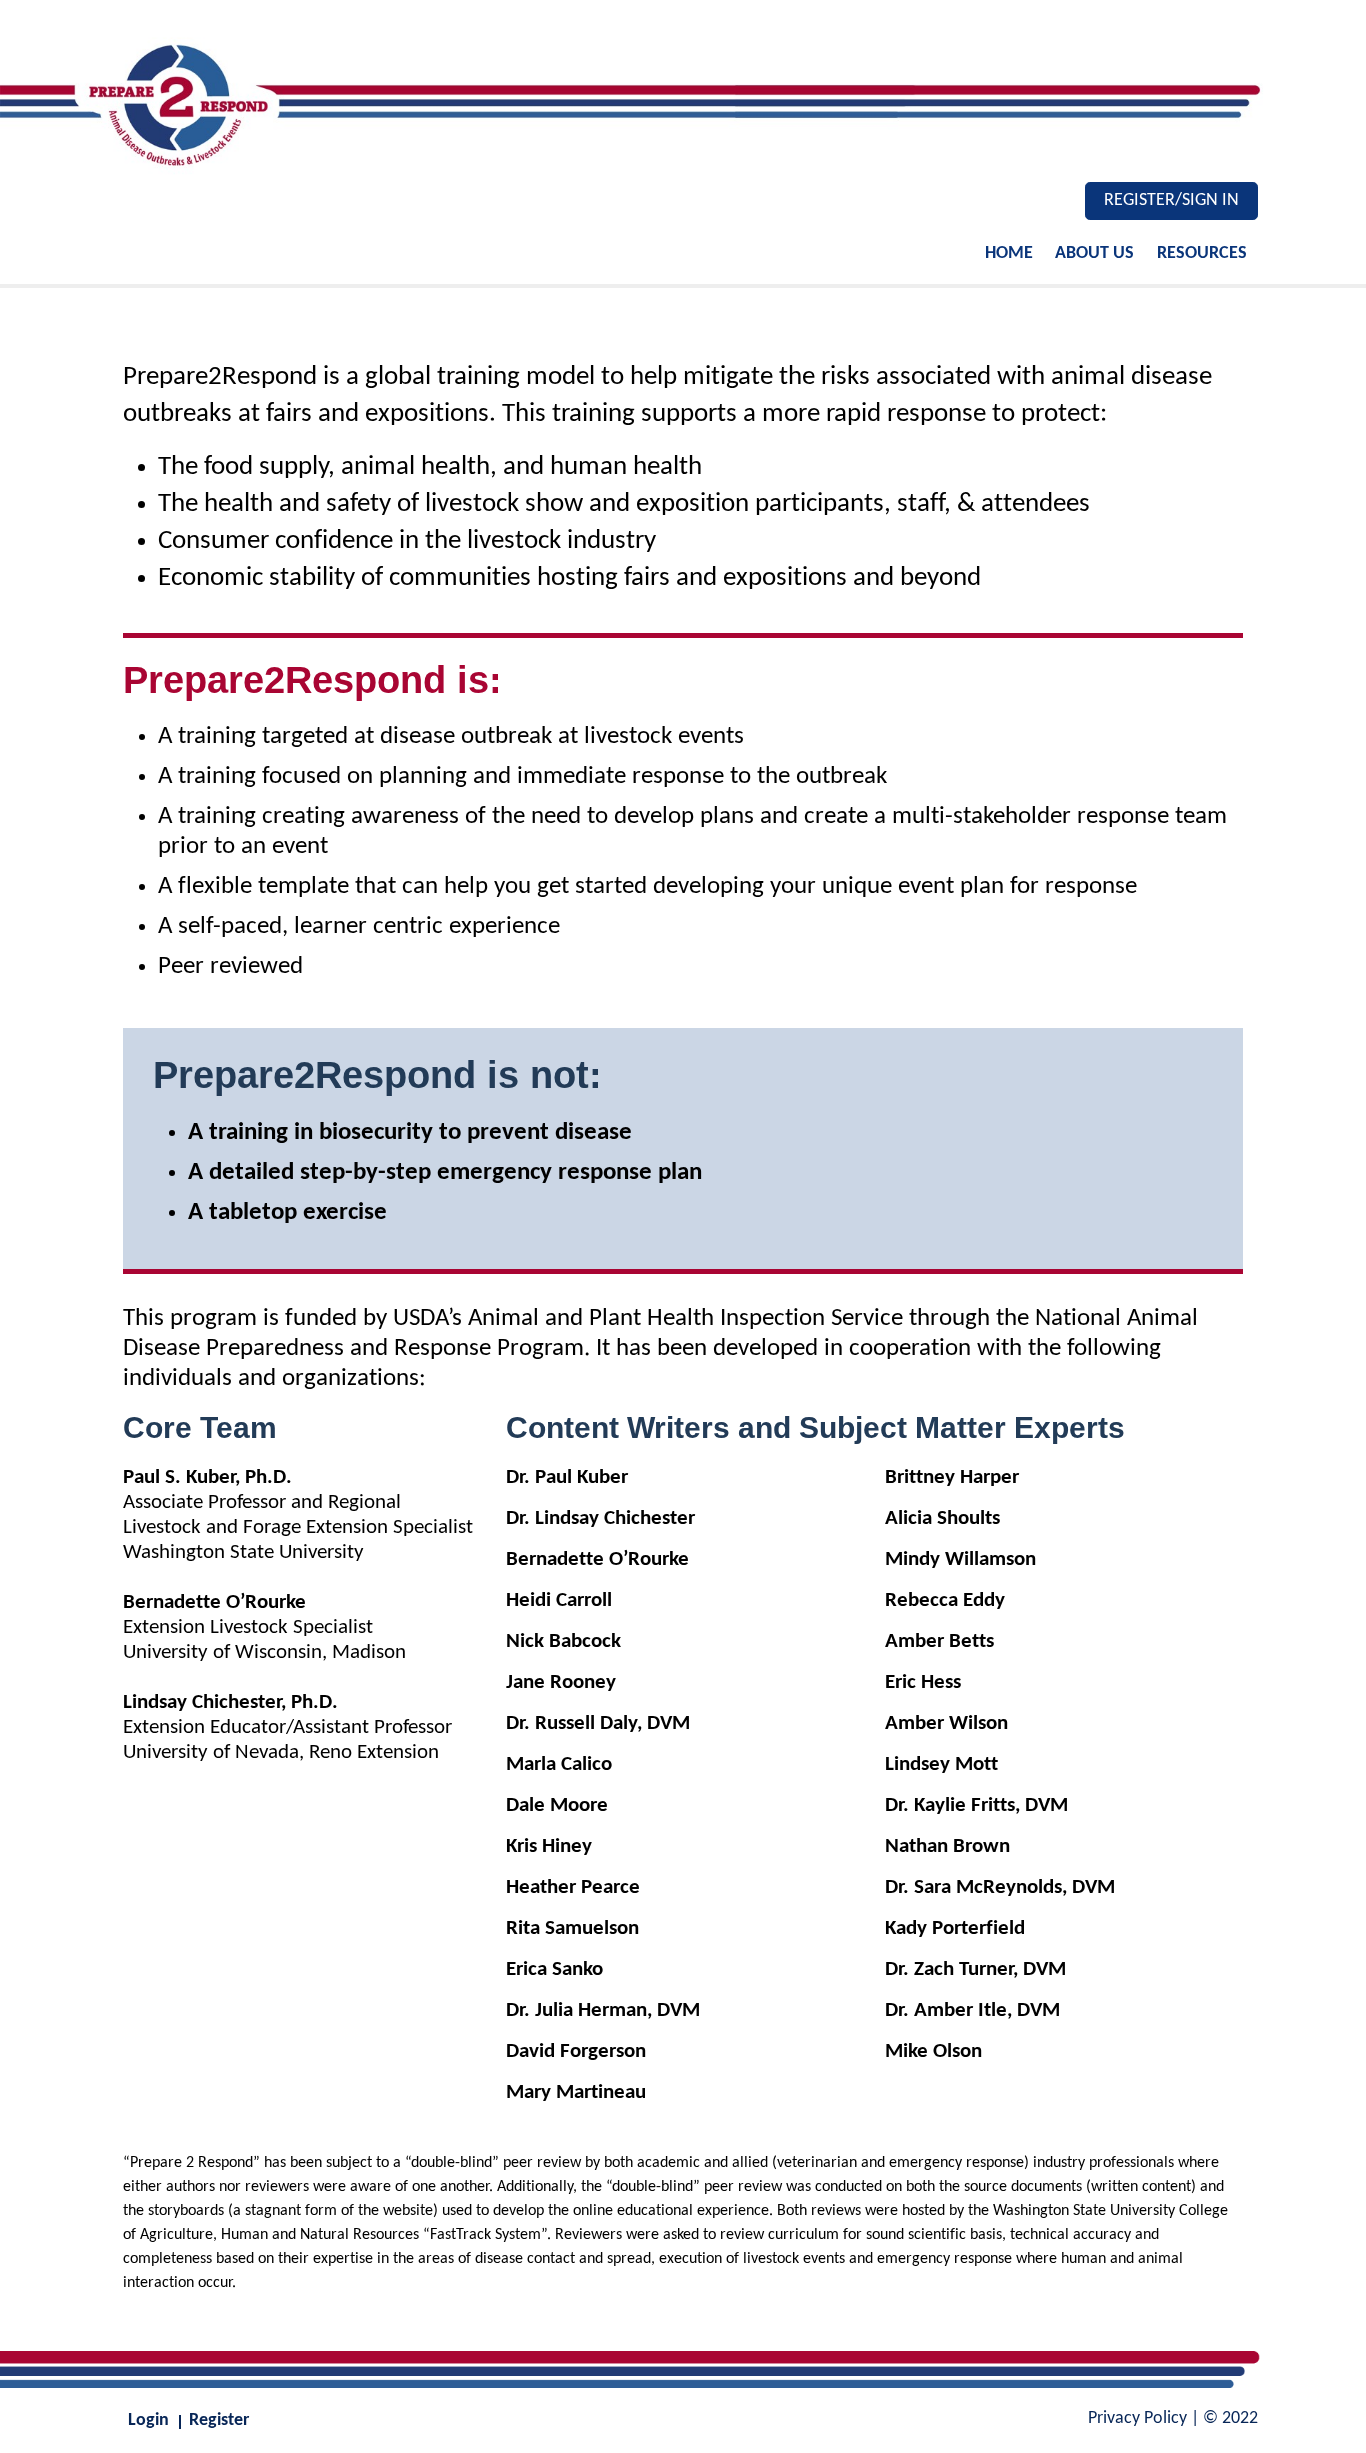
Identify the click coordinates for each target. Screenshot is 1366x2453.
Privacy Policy (1137, 2418)
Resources (1202, 253)
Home (1009, 253)
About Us (1094, 253)
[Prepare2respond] (683, 100)
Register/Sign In (1171, 200)
